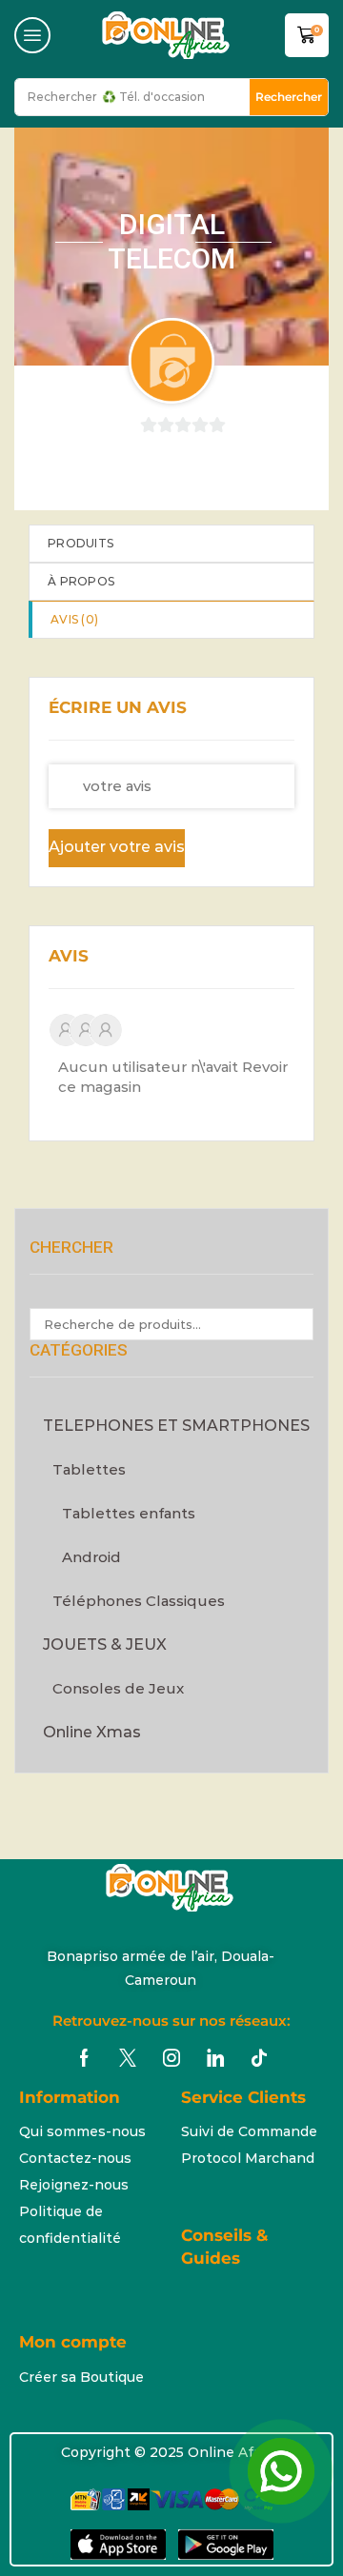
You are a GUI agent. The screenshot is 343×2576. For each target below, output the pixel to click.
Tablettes (89, 1469)
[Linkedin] (215, 2058)
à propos (81, 581)
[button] (32, 35)
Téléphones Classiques (139, 1601)
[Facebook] (84, 2058)
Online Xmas (92, 1732)
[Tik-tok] (259, 2058)
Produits (81, 543)
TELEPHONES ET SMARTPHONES (176, 1426)
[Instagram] (171, 2058)
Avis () (74, 619)
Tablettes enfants (129, 1513)
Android (91, 1557)
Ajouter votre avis (117, 847)
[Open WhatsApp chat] (281, 2471)
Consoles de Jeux (118, 1688)
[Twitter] (128, 2058)
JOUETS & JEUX (105, 1645)
